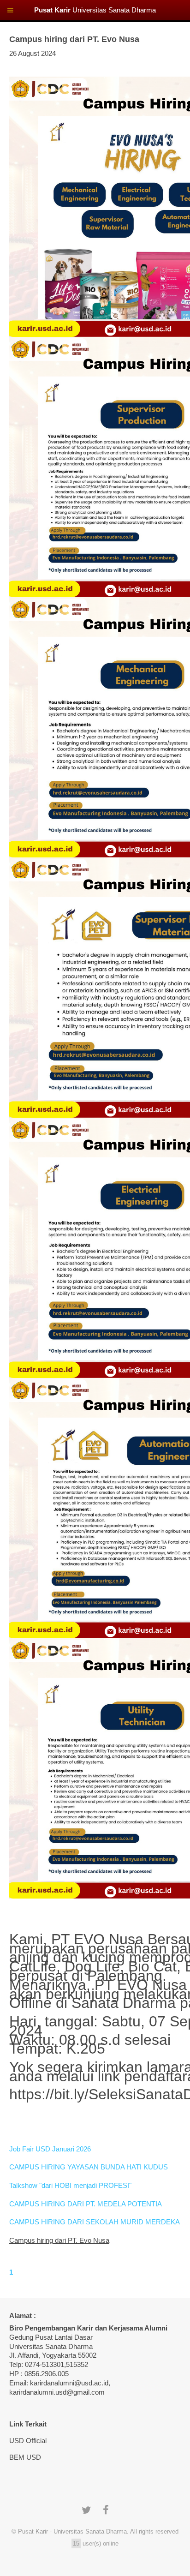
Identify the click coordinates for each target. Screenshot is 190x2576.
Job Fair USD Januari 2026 (50, 2149)
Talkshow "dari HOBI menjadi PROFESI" (70, 2186)
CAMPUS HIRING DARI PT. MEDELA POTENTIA (86, 2204)
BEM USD (25, 2457)
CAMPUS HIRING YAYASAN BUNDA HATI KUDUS (89, 2167)
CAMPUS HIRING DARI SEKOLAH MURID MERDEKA (95, 2222)
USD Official (28, 2441)
